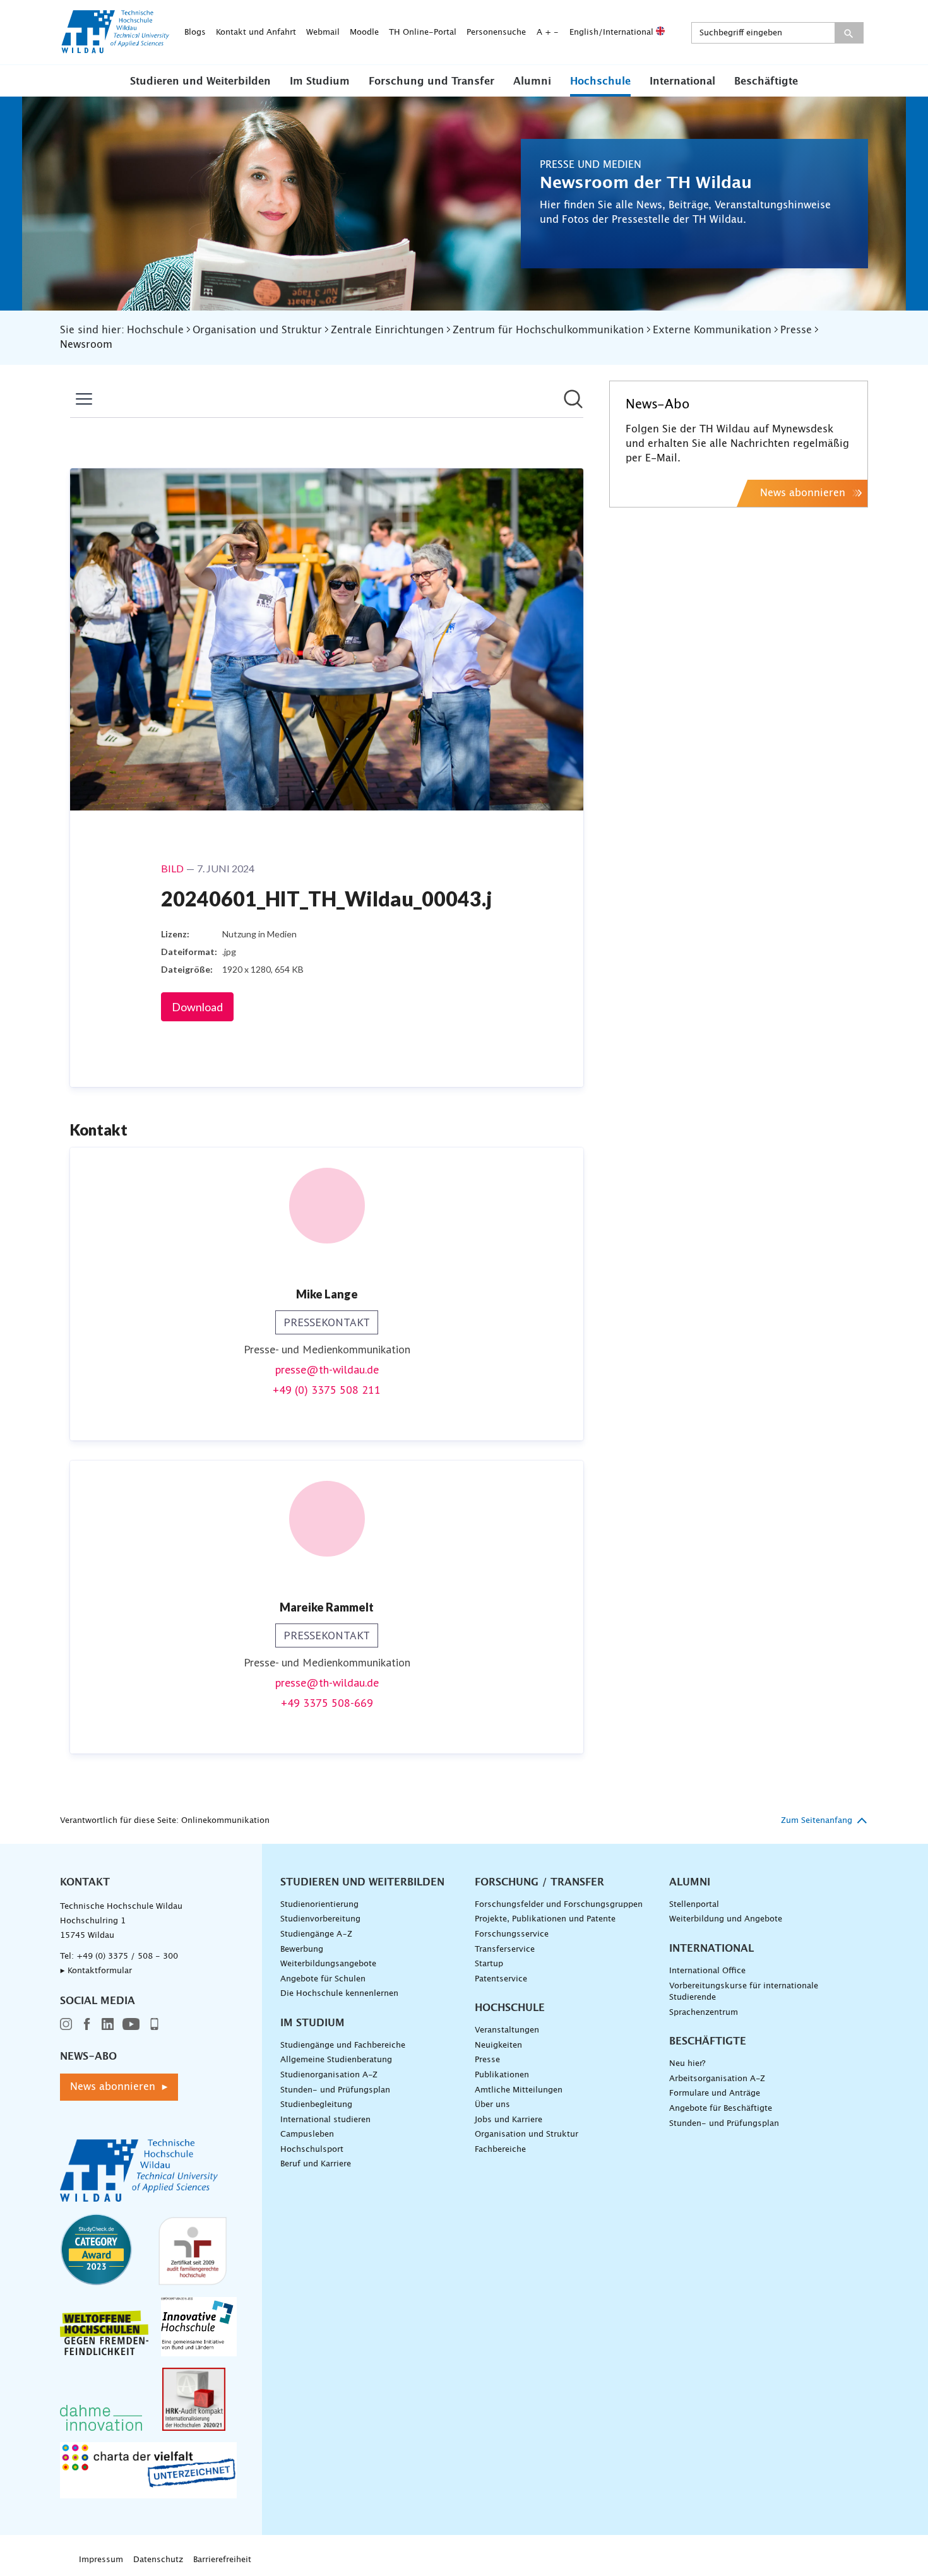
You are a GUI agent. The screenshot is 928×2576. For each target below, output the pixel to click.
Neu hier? (687, 2064)
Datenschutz (158, 2560)
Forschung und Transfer (431, 81)
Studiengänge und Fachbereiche (343, 2045)
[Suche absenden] (849, 33)
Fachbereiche (500, 2150)
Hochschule (600, 81)
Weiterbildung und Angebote (726, 1919)
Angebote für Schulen (323, 1979)
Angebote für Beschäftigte (721, 2109)
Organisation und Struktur (526, 2134)
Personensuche (496, 33)
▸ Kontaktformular (96, 1971)
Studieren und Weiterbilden (200, 81)
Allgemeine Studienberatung (336, 2060)
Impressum (101, 2560)
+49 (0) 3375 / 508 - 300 (127, 1956)
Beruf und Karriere (316, 2164)
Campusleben (307, 2134)
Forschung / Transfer (539, 1882)
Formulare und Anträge (715, 2093)
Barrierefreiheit (222, 2560)
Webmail (323, 33)
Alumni (532, 81)
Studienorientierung (319, 1905)
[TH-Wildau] (116, 49)
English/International (613, 33)
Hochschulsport (312, 2150)
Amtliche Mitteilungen (519, 2090)
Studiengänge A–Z (316, 1934)
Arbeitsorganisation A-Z (717, 2079)
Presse (487, 2060)
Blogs (195, 33)
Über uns (492, 2105)
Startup (489, 1964)
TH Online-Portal (423, 33)
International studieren (325, 2120)
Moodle (364, 33)
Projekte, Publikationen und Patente (545, 1919)
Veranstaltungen (507, 2030)
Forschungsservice (512, 1934)
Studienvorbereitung (320, 1919)
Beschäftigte (766, 81)
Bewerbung (302, 1950)
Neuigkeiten (498, 2045)
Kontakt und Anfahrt (256, 33)
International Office (707, 1971)
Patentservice (501, 1979)
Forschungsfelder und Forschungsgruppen (559, 1905)
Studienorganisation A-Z (329, 2075)
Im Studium (320, 81)
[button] (200, 81)
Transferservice (505, 1950)
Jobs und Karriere (509, 2120)
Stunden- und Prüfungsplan (335, 2090)
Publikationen (502, 2075)
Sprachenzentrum (704, 2013)
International (682, 81)
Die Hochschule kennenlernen (339, 1994)
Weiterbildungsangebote (328, 1964)
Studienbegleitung (316, 2105)
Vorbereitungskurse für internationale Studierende (744, 1992)
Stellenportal (694, 1905)
